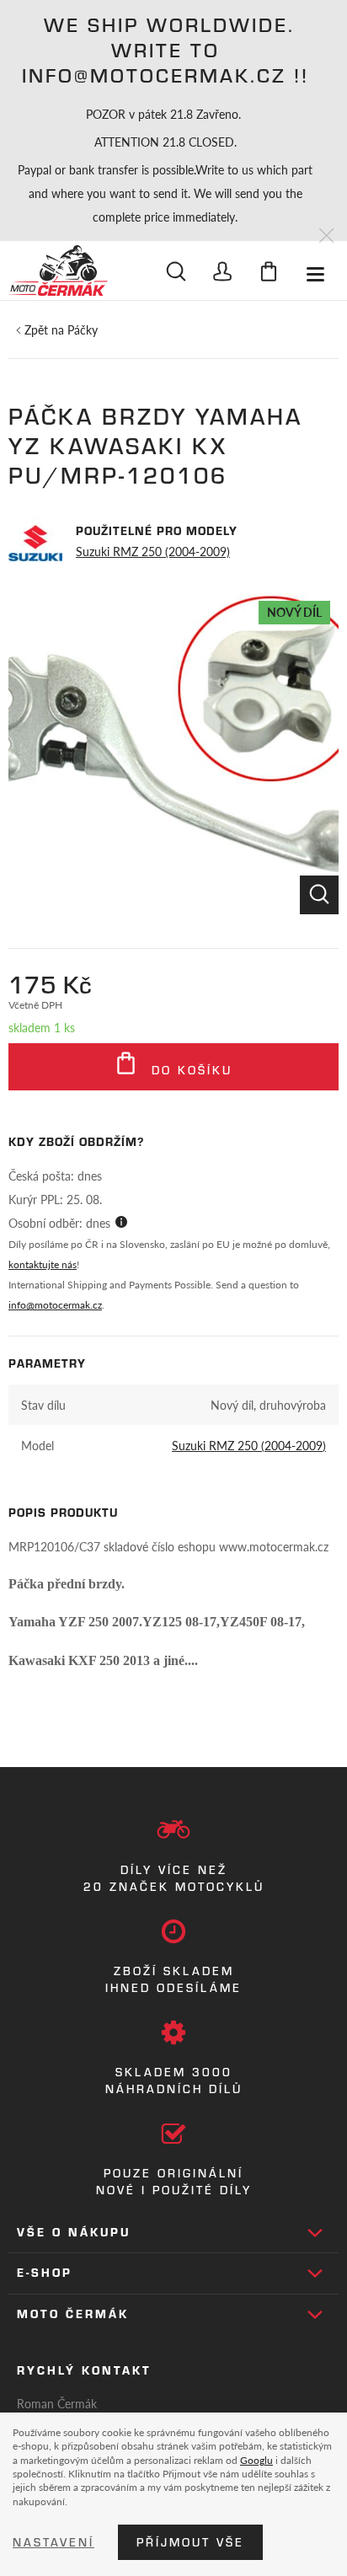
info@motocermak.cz (55, 1305)
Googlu (256, 2460)
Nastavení (53, 2542)
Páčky (83, 329)
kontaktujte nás (43, 1264)
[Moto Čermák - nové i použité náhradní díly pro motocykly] (58, 270)
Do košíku (189, 1070)
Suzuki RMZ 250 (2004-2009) (153, 551)
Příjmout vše (190, 2542)
